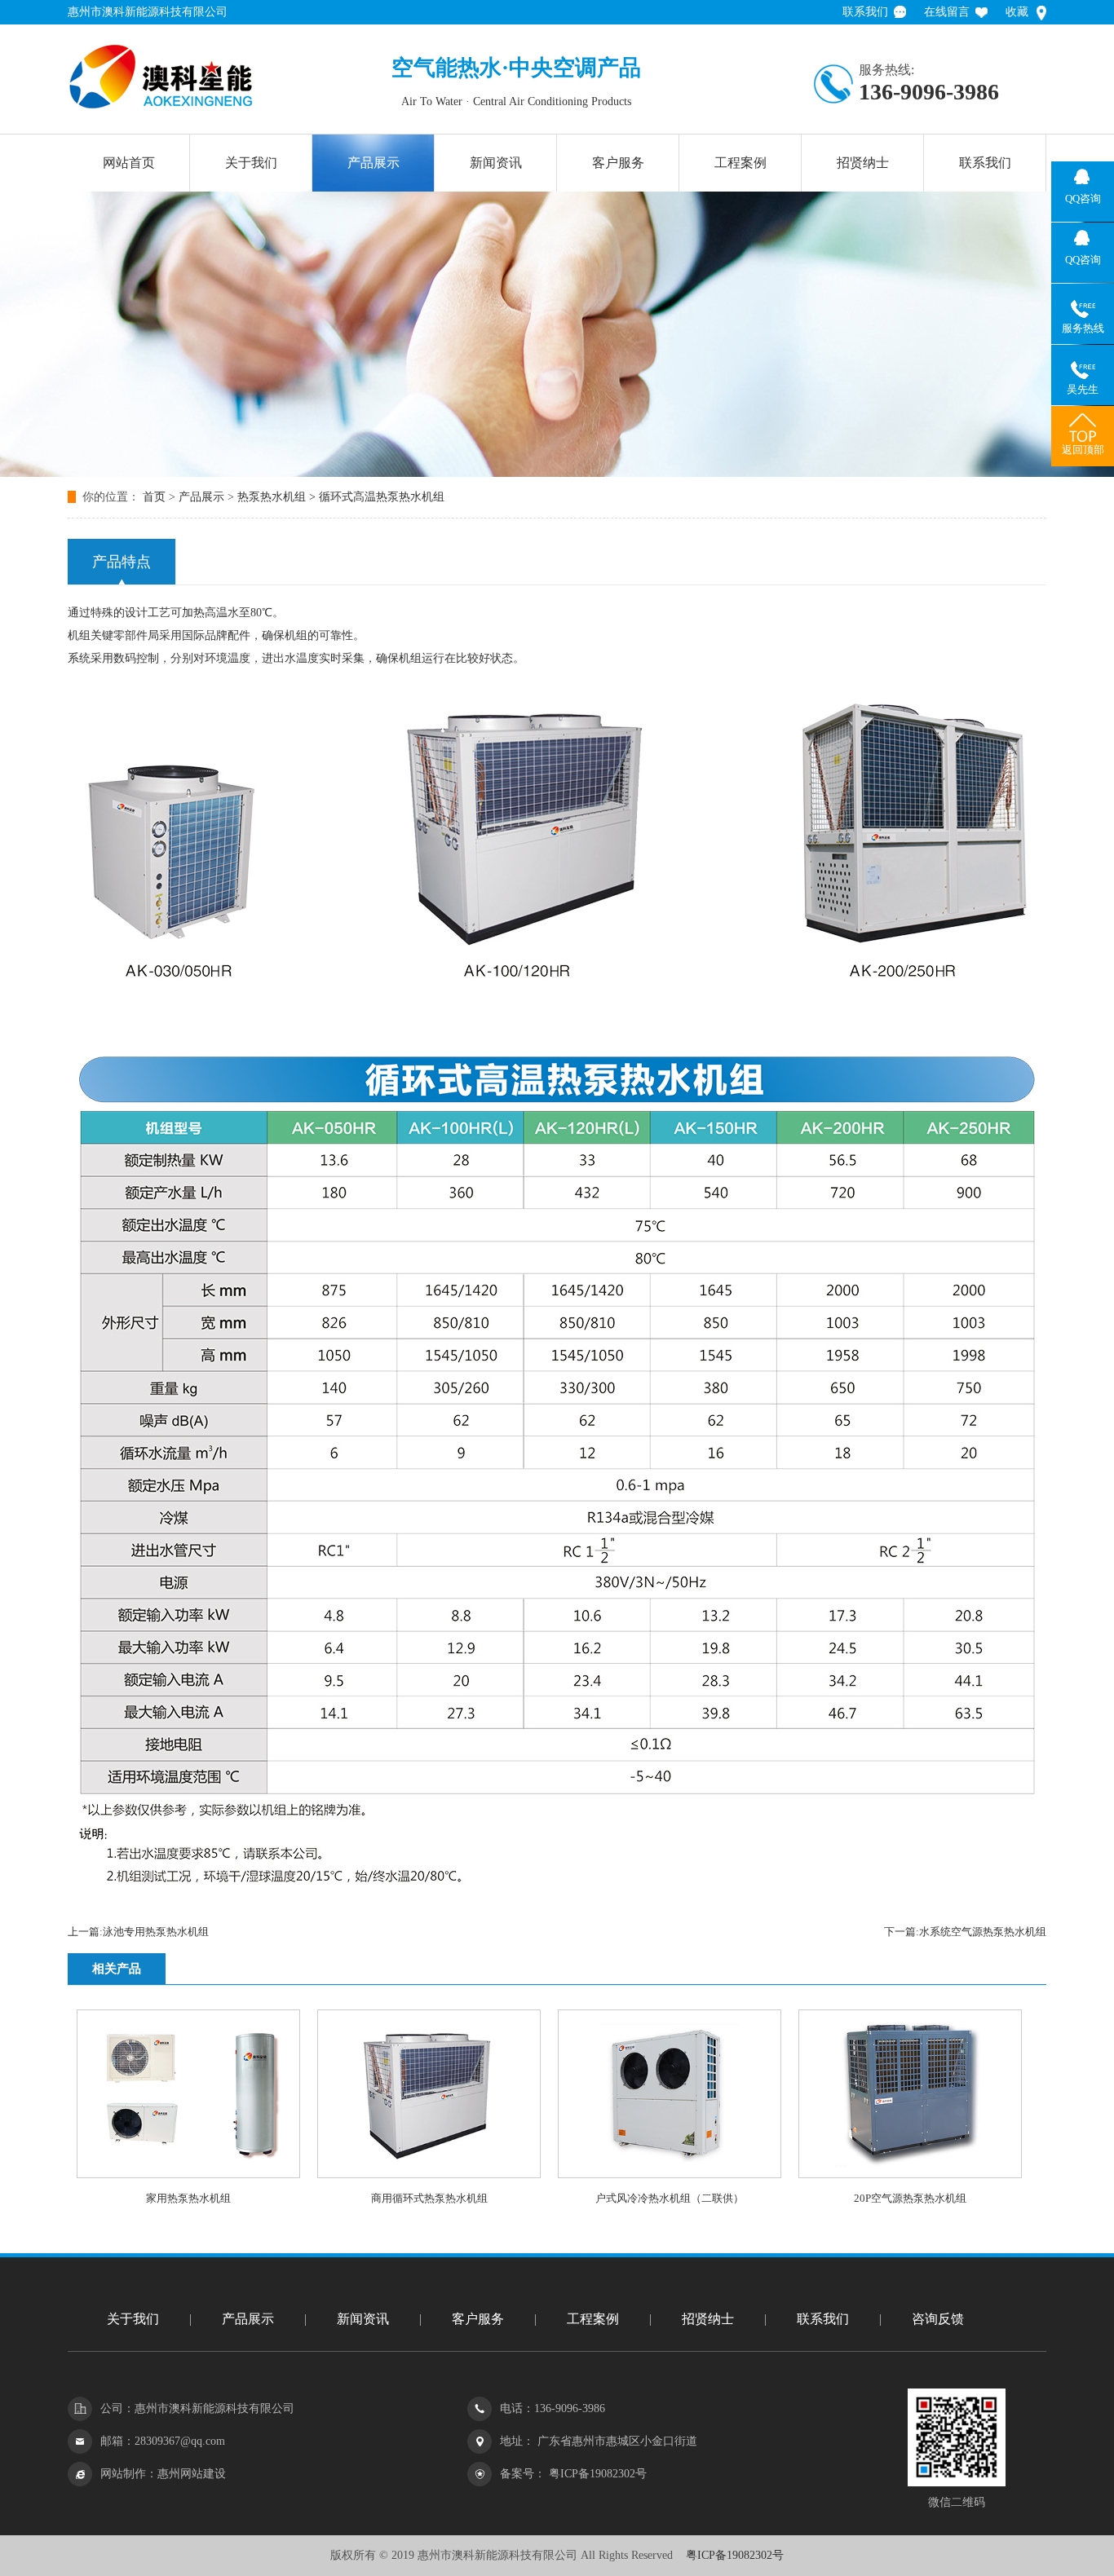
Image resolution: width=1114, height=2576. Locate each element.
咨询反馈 (938, 2319)
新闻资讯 (496, 163)
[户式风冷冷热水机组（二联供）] (670, 2175)
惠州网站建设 (192, 2474)
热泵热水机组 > (278, 497)
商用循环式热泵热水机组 (429, 2198)
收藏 (1017, 12)
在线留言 (947, 12)
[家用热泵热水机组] (188, 2175)
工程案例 (740, 163)
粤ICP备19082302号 (596, 2474)
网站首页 (129, 163)
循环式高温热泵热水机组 (382, 497)
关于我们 (251, 163)
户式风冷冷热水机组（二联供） (670, 2198)
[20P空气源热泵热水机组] (910, 2175)
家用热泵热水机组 (188, 2198)
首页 (154, 497)
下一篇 (965, 1932)
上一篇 (138, 1932)
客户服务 (618, 163)
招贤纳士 (863, 163)
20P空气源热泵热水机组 (910, 2198)
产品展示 (374, 163)
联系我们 (865, 12)
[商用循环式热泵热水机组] (429, 2175)
